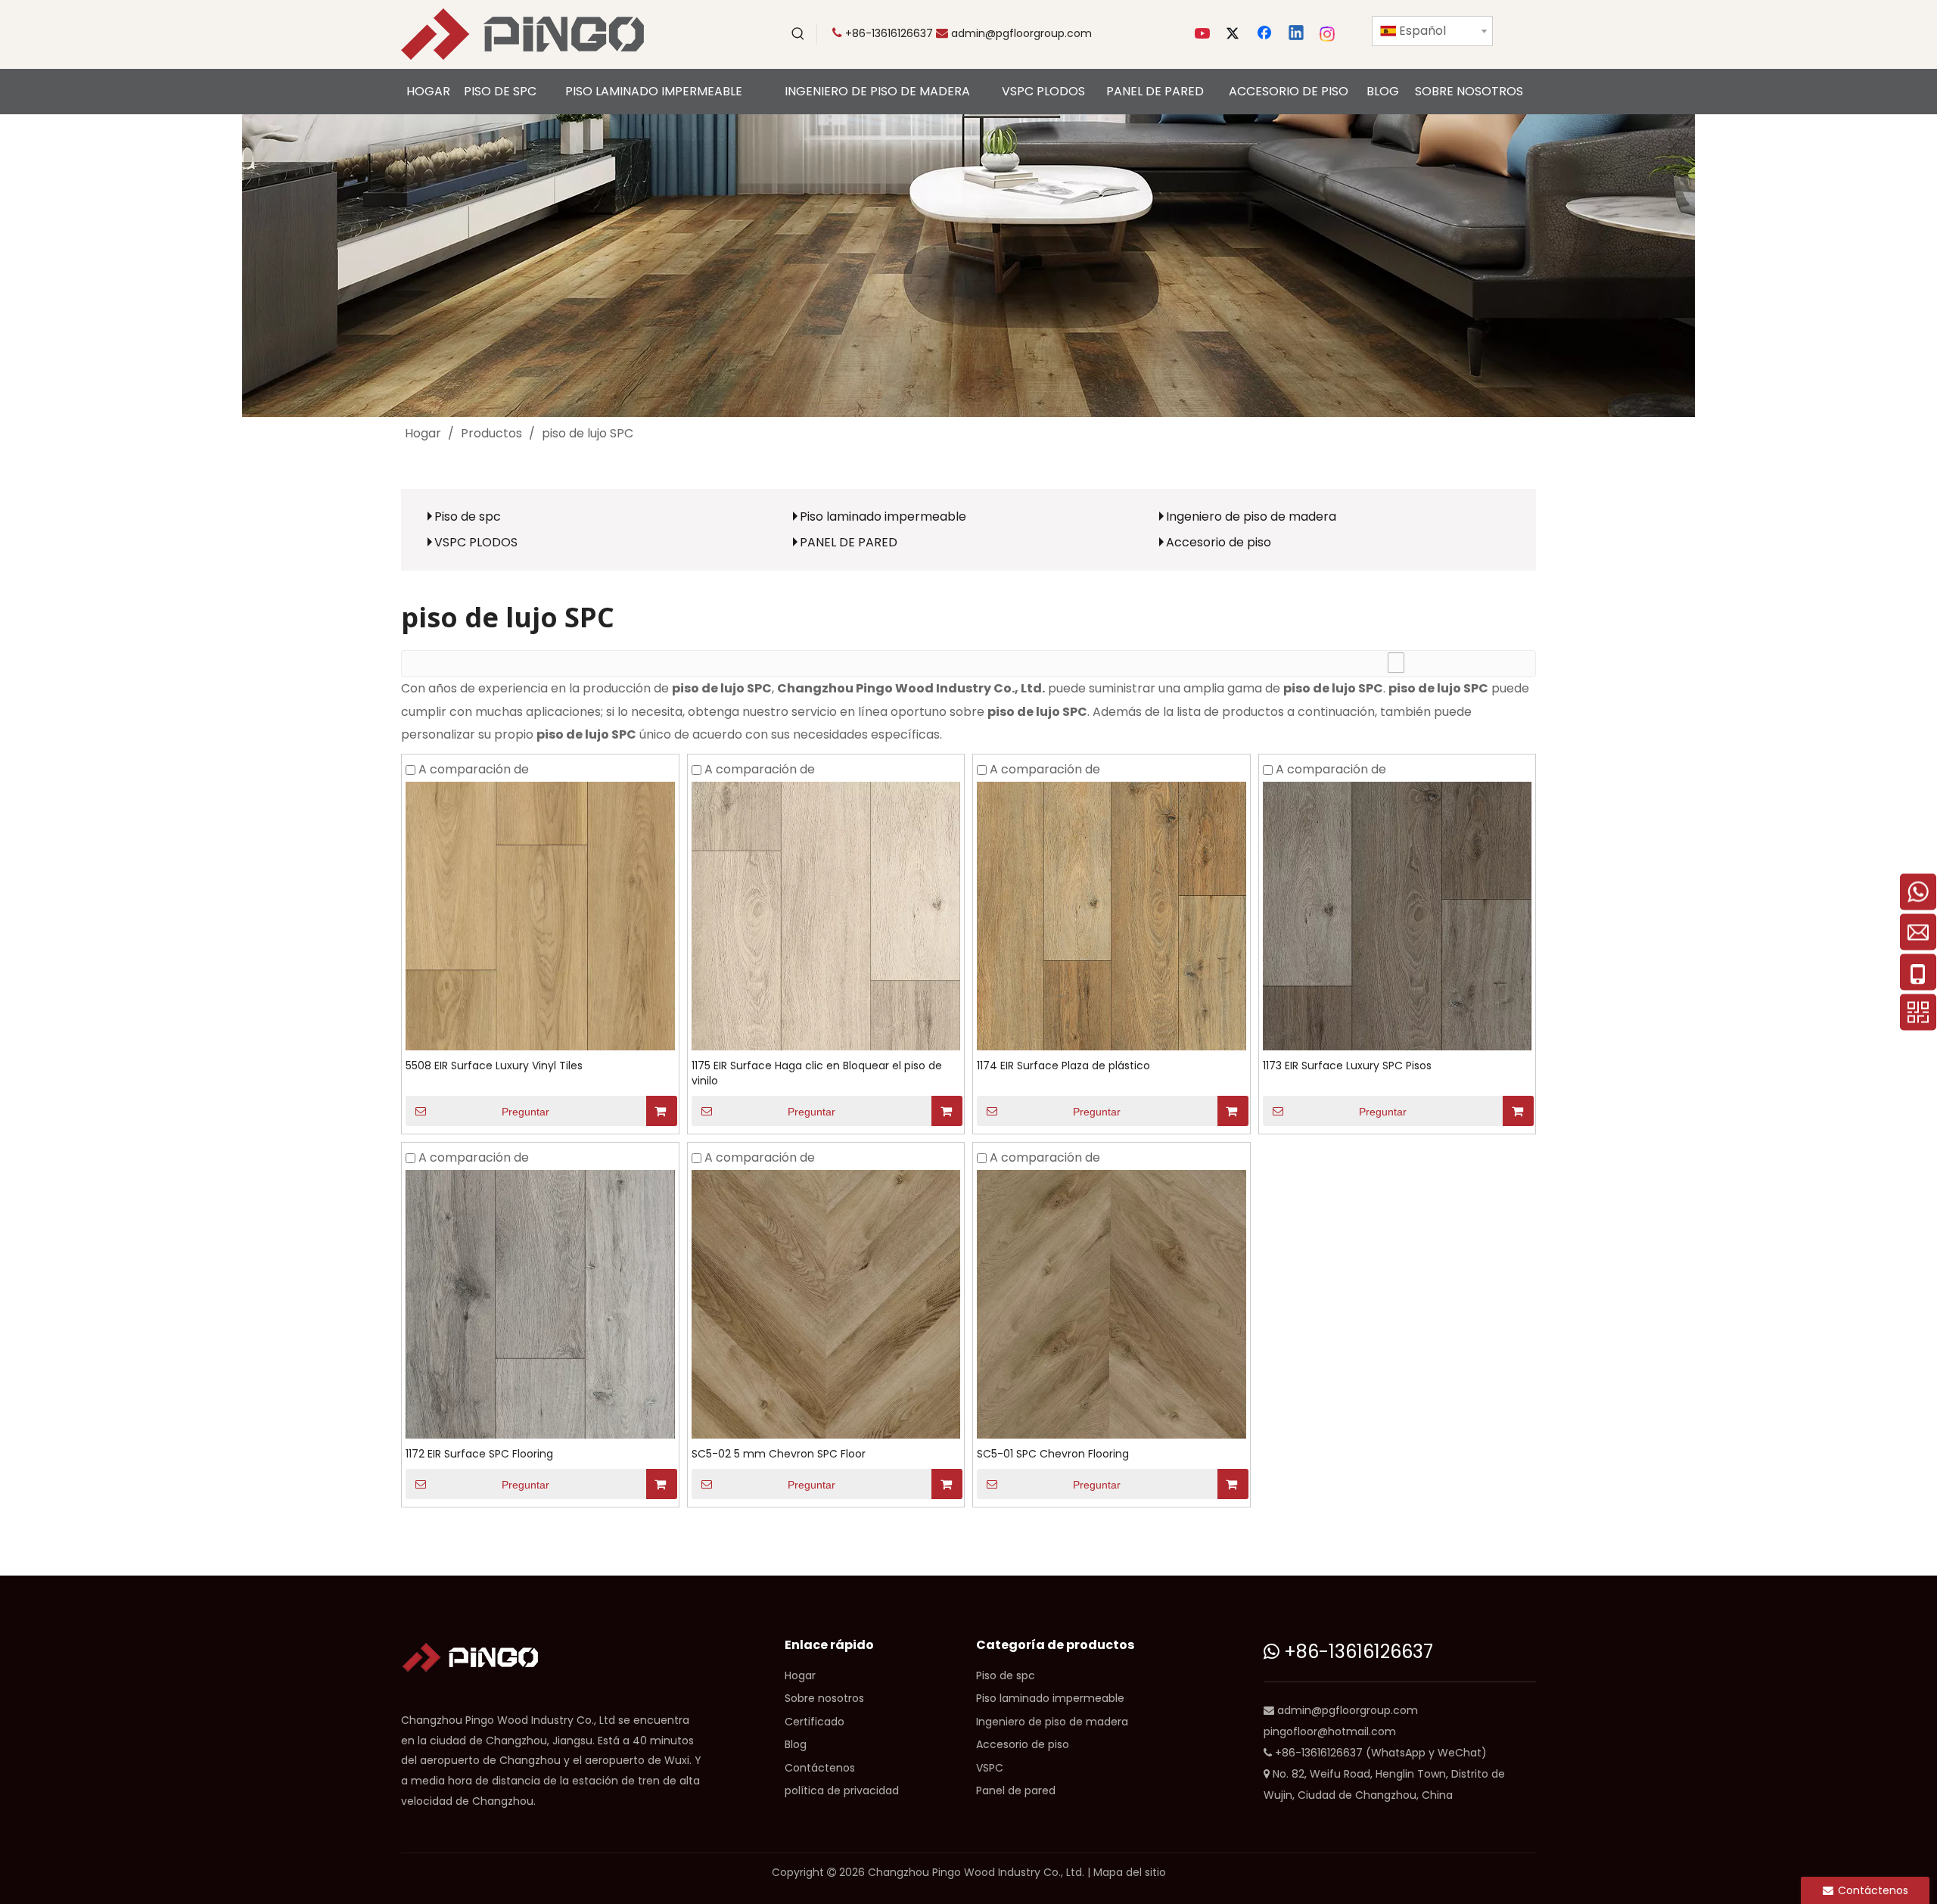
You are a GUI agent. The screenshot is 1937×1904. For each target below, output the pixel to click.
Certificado (815, 1722)
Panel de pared (1016, 1790)
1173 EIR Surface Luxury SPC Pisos (1347, 1066)
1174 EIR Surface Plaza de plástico (1063, 1066)
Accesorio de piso (1219, 542)
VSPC (990, 1768)
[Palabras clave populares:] (798, 34)
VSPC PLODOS (476, 542)
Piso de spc (468, 516)
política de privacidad (842, 1790)
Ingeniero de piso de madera (1251, 516)
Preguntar (525, 1112)
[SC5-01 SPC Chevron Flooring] (1112, 1304)
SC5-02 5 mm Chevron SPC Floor (779, 1454)
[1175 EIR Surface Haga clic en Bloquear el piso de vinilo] (826, 915)
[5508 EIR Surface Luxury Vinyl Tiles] (540, 915)
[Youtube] (1204, 34)
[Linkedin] (1297, 34)
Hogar (800, 1675)
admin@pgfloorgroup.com (1021, 33)
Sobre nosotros (824, 1698)
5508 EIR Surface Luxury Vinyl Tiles (494, 1066)
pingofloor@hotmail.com (1330, 1731)
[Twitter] (1235, 34)
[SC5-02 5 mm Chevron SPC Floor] (826, 1304)
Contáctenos (820, 1768)
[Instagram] (1328, 34)
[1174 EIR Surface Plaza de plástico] (1112, 915)
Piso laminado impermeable (883, 516)
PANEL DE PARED (849, 542)
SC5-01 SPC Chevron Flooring (1053, 1454)
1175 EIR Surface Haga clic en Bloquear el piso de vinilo (817, 1073)
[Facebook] (1266, 34)
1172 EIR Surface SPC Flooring (479, 1454)
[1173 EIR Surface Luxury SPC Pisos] (1398, 915)
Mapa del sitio (1130, 1872)
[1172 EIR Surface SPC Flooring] (540, 1304)
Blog (796, 1744)
